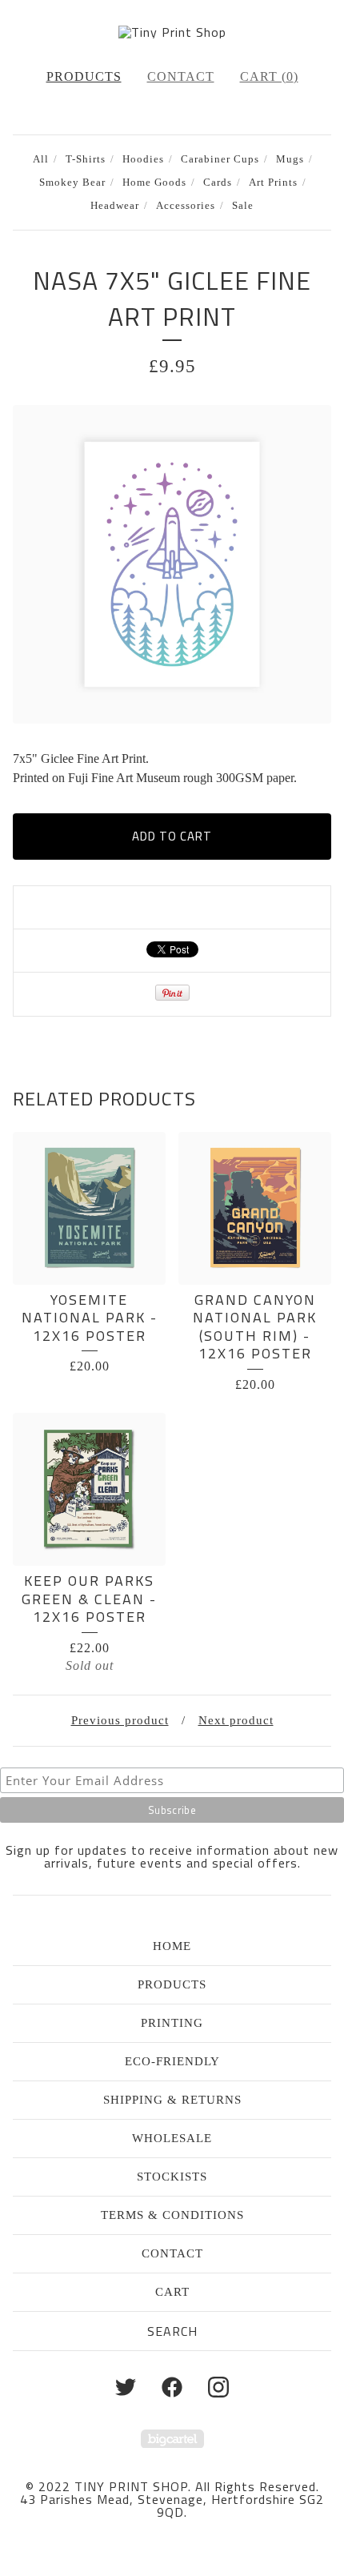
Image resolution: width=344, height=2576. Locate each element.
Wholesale (172, 2138)
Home (172, 1946)
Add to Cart (172, 836)
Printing (172, 2023)
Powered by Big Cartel (172, 2439)
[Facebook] (172, 2387)
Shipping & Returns (172, 2100)
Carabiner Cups (220, 159)
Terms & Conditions (172, 2215)
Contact (181, 76)
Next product (236, 1720)
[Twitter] (126, 2387)
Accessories (186, 206)
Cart (172, 2292)
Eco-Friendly (172, 2061)
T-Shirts (86, 159)
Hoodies (143, 159)
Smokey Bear (72, 183)
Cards (218, 183)
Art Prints (273, 183)
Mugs (290, 159)
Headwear (115, 206)
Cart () (269, 76)
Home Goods (154, 183)
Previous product (120, 1720)
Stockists (172, 2177)
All (41, 159)
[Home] (172, 32)
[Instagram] (218, 2387)
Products (84, 76)
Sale (243, 206)
